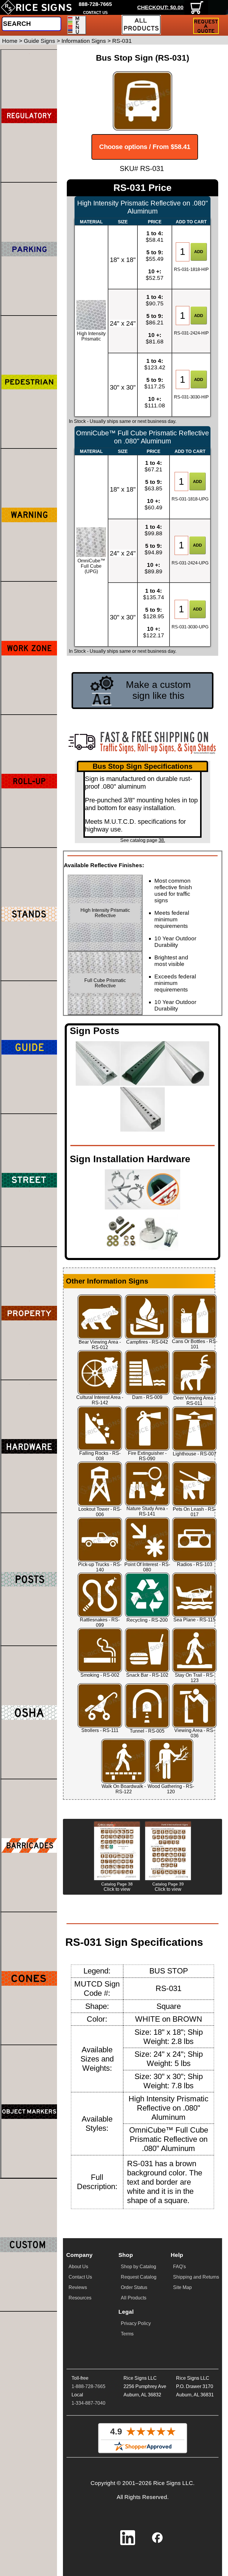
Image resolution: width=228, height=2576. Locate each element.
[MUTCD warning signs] (29, 515)
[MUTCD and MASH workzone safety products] (29, 648)
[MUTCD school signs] (29, 382)
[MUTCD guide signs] (29, 1047)
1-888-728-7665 (88, 2386)
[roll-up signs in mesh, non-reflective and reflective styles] (29, 781)
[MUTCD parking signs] (29, 249)
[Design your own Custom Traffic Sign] (28, 2245)
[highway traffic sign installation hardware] (29, 1446)
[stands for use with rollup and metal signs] (29, 914)
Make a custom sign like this (158, 690)
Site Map (182, 2287)
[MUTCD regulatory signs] (29, 116)
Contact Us (80, 2277)
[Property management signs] (29, 1313)
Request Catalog (139, 2277)
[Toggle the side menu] (77, 25)
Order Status (134, 2287)
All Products (134, 2298)
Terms (127, 2334)
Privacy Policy (136, 2323)
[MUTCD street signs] (29, 1180)
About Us (78, 2267)
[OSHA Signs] (29, 1712)
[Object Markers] (29, 2111)
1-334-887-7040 (88, 2403)
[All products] (141, 25)
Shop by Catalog (138, 2267)
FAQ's (179, 2267)
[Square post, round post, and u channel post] (29, 1579)
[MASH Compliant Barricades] (29, 1845)
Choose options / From (145, 147)
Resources (80, 2298)
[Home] (36, 7)
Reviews (78, 2287)
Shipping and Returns (196, 2277)
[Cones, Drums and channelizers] (29, 1978)
